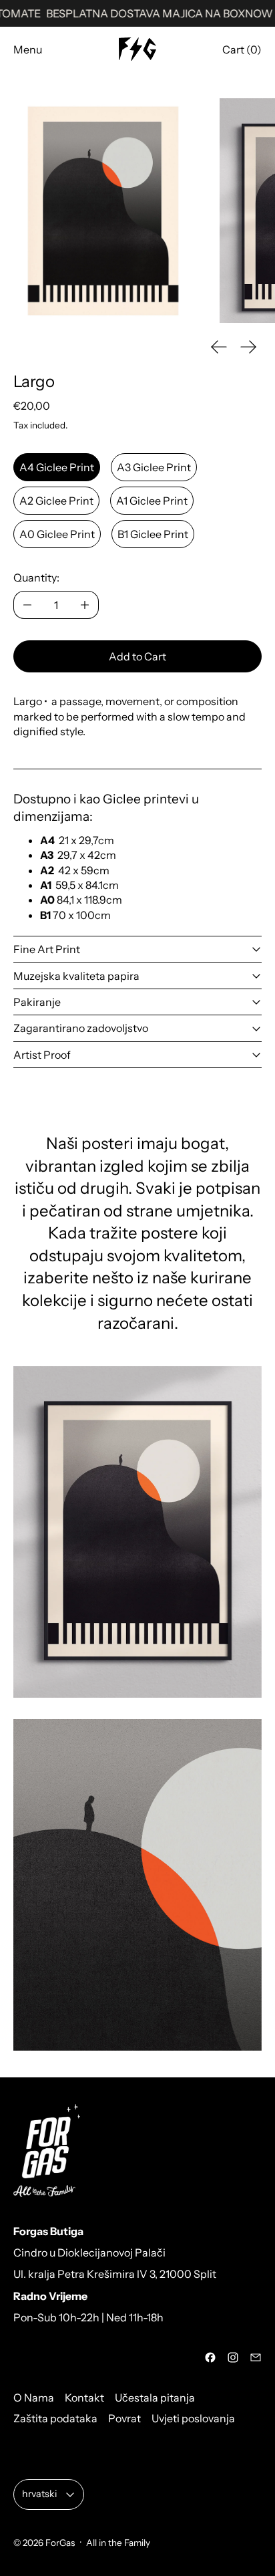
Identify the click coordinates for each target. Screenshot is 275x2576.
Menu (28, 49)
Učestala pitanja (155, 2398)
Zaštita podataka (55, 2418)
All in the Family (118, 2543)
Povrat (124, 2418)
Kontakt (84, 2398)
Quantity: (36, 577)
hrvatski (39, 2494)
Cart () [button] (242, 49)
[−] (27, 605)
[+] (85, 605)
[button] (103, 211)
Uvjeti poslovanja (193, 2418)
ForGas (60, 2543)
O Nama (34, 2398)
